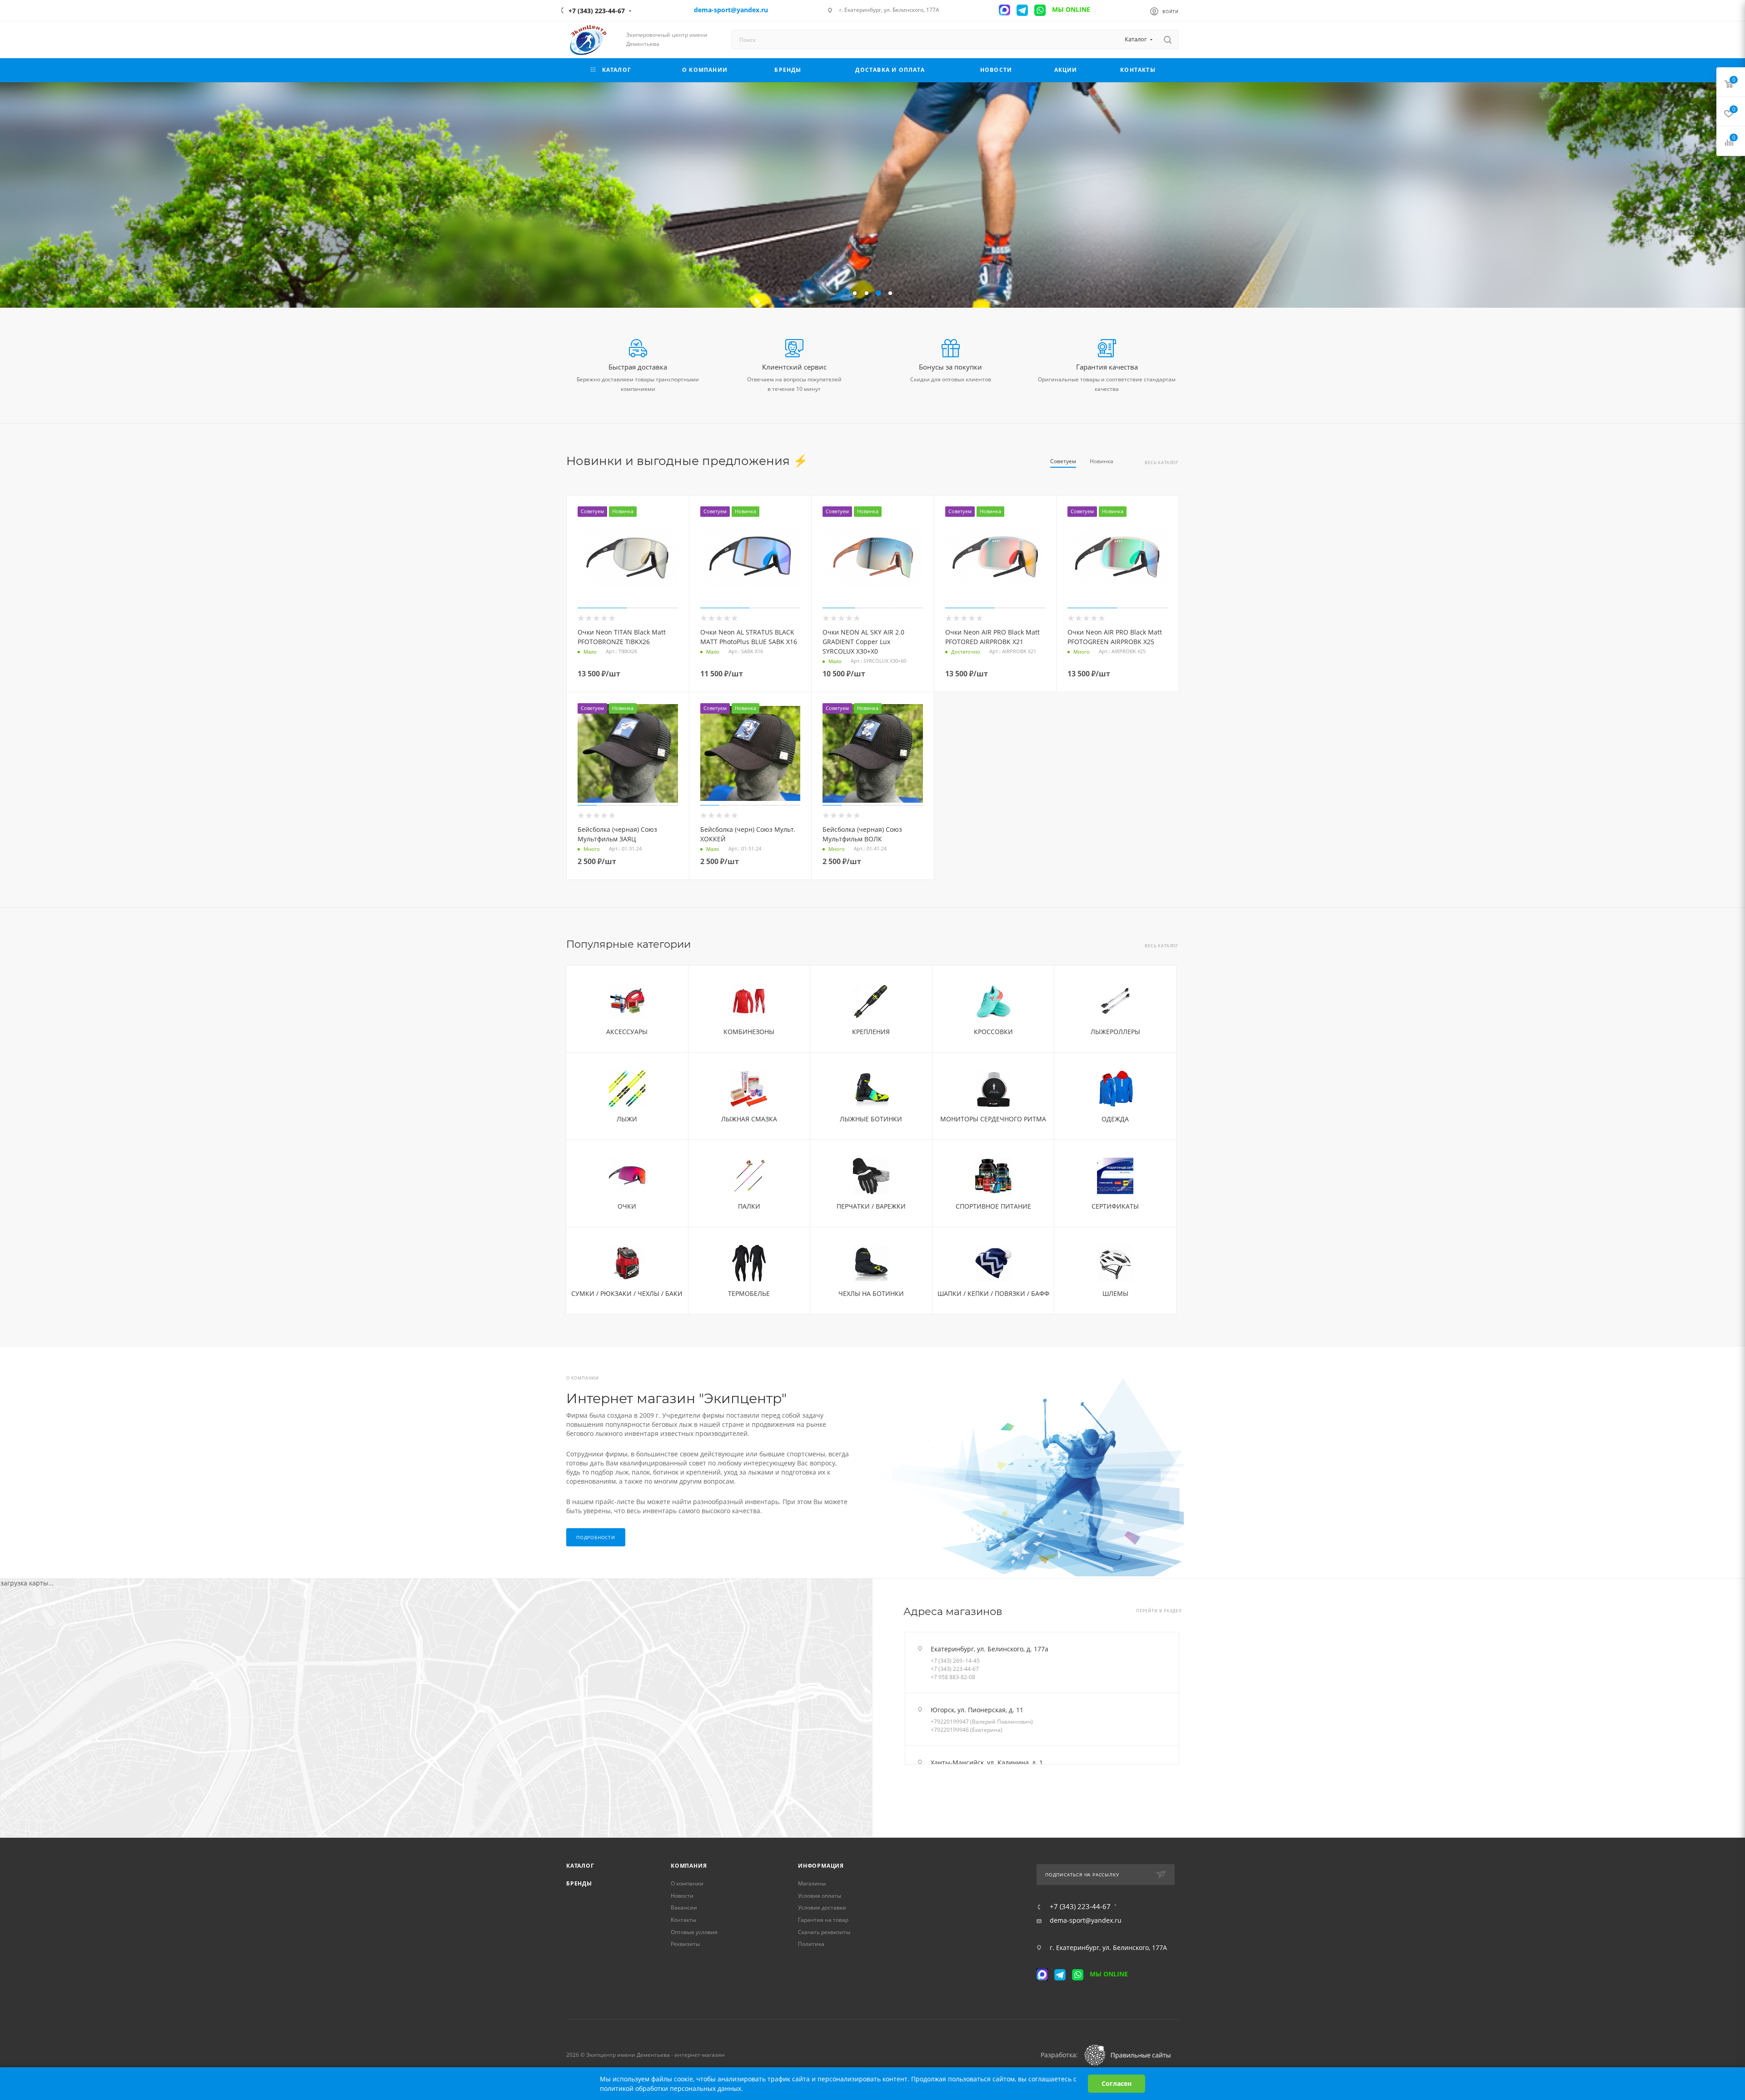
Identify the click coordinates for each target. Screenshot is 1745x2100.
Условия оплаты (820, 1896)
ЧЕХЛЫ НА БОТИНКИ (871, 1293)
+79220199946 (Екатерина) (967, 1730)
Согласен (1117, 2083)
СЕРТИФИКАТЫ (1115, 1206)
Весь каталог (1162, 463)
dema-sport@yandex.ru (1086, 1920)
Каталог (580, 1866)
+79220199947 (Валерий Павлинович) (982, 1722)
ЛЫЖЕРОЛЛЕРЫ (1115, 1032)
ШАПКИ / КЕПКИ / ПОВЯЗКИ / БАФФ (993, 1293)
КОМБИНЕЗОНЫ (749, 1032)
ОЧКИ (627, 1206)
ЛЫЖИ (627, 1119)
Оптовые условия (694, 1932)
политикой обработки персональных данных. (671, 2088)
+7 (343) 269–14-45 (955, 1661)
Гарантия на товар (823, 1920)
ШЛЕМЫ (1115, 1293)
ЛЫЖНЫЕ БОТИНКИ (871, 1119)
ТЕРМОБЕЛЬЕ (749, 1293)
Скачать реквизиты (824, 1932)
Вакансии (684, 1907)
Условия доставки (822, 1907)
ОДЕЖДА (1115, 1119)
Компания (689, 1866)
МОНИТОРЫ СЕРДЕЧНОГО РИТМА (993, 1119)
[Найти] (1168, 40)
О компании (687, 1883)
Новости (682, 1896)
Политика (811, 1944)
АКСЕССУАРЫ (627, 1032)
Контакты (683, 1920)
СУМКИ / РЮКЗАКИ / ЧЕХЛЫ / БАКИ (627, 1293)
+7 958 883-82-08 (953, 1677)
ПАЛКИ (749, 1206)
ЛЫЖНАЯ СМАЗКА (749, 1119)
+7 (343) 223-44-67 (597, 11)
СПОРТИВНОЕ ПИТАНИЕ (993, 1206)
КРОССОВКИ (993, 1032)
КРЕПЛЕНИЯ (871, 1032)
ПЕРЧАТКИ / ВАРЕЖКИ (871, 1206)
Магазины (812, 1883)
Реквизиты (685, 1944)
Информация (821, 1866)
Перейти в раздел (1159, 1611)
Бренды (579, 1883)
